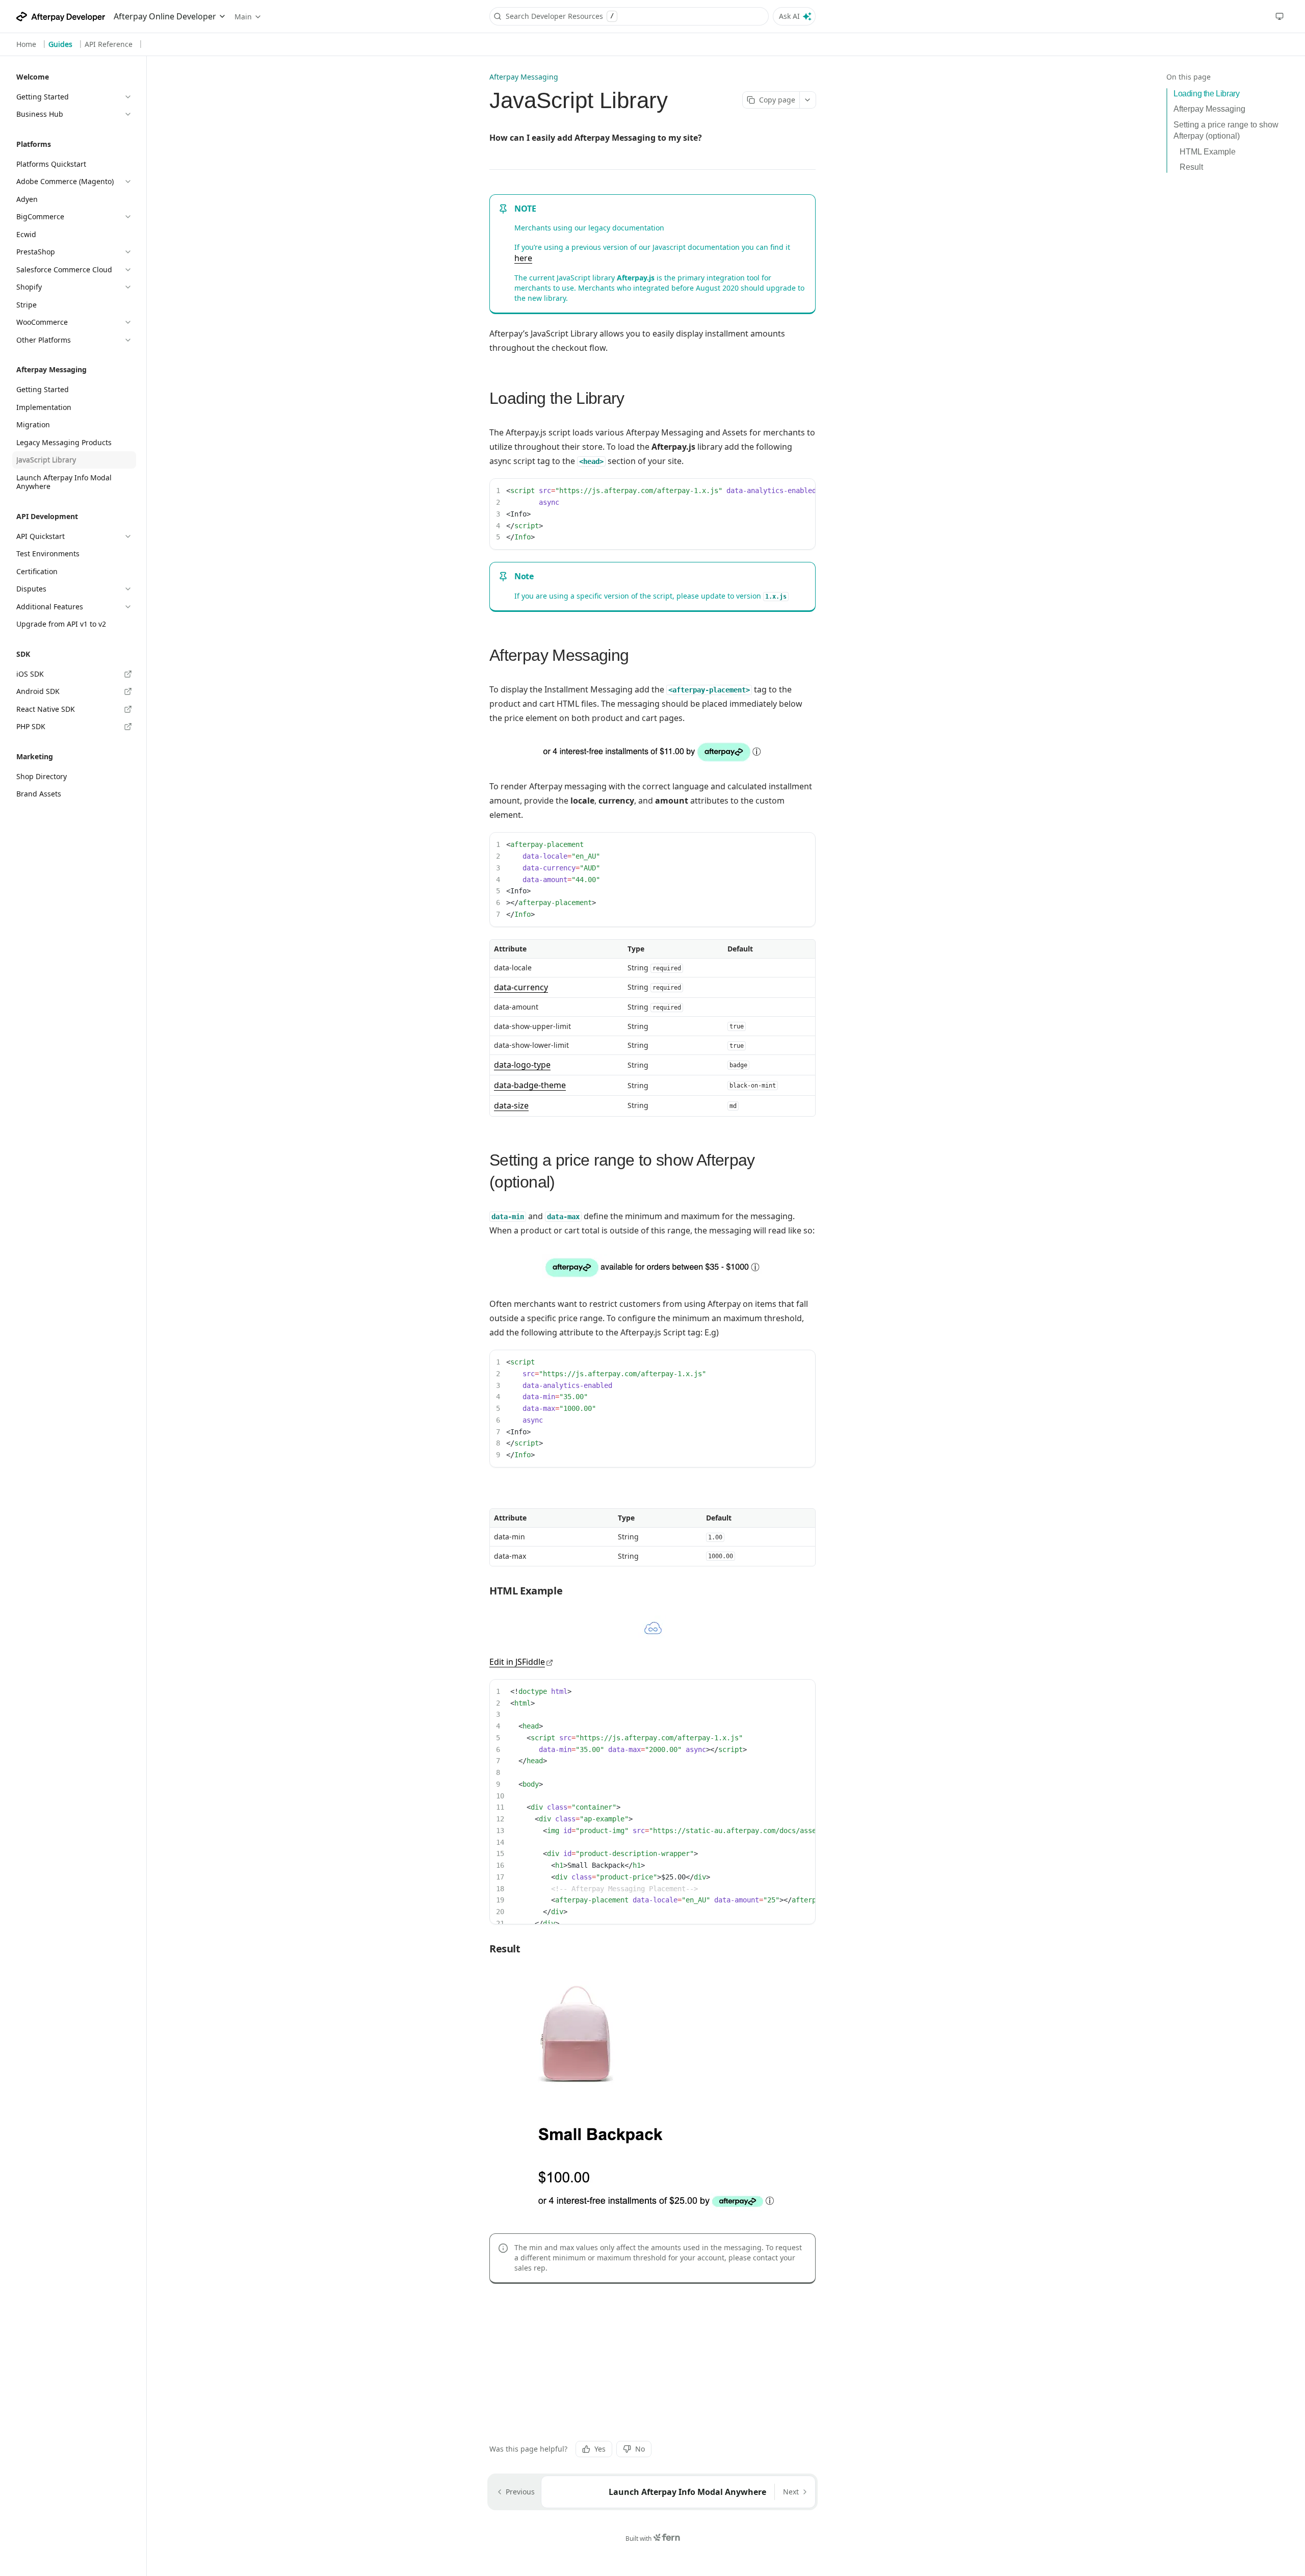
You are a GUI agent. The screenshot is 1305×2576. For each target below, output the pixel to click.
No (640, 2449)
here (523, 258)
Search (612, 16)
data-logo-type (522, 1065)
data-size (511, 1105)
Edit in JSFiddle (517, 1662)
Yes (600, 2449)
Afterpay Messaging (1209, 109)
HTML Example (1208, 152)
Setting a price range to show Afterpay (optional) (1226, 130)
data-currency (521, 987)
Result (1191, 167)
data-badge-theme (530, 1085)
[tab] (26, 44)
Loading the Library (1206, 94)
